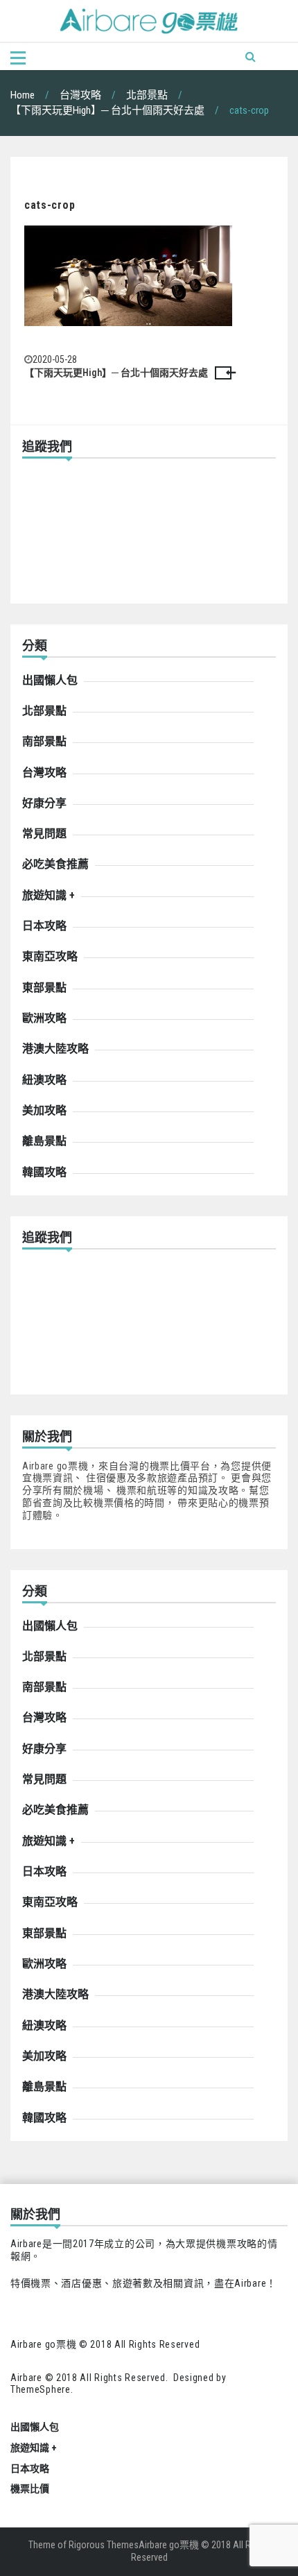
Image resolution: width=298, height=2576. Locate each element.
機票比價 (30, 2489)
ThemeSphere (41, 2389)
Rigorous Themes (104, 2545)
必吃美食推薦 (55, 864)
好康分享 (44, 803)
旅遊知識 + (49, 895)
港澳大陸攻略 (55, 1049)
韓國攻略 (44, 1172)
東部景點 (44, 988)
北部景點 (44, 711)
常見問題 (44, 834)
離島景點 (44, 1141)
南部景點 (44, 741)
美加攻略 (44, 1110)
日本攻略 (44, 926)
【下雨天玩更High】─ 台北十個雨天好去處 (116, 373)
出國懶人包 (50, 680)
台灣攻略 (44, 773)
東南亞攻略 (50, 956)
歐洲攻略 (44, 1018)
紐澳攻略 (44, 1080)
